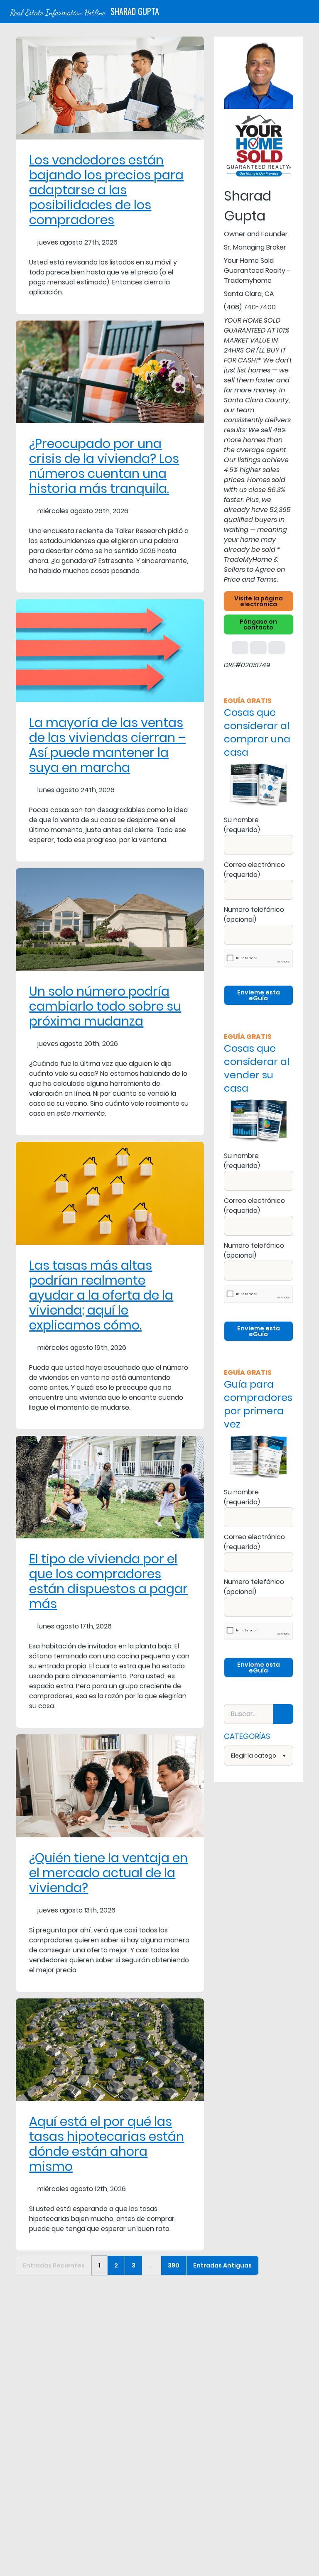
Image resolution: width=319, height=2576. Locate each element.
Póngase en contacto (258, 624)
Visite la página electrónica (259, 601)
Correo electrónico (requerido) (254, 870)
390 (174, 2265)
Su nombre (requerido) (242, 825)
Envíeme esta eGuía (259, 995)
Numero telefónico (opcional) (254, 915)
